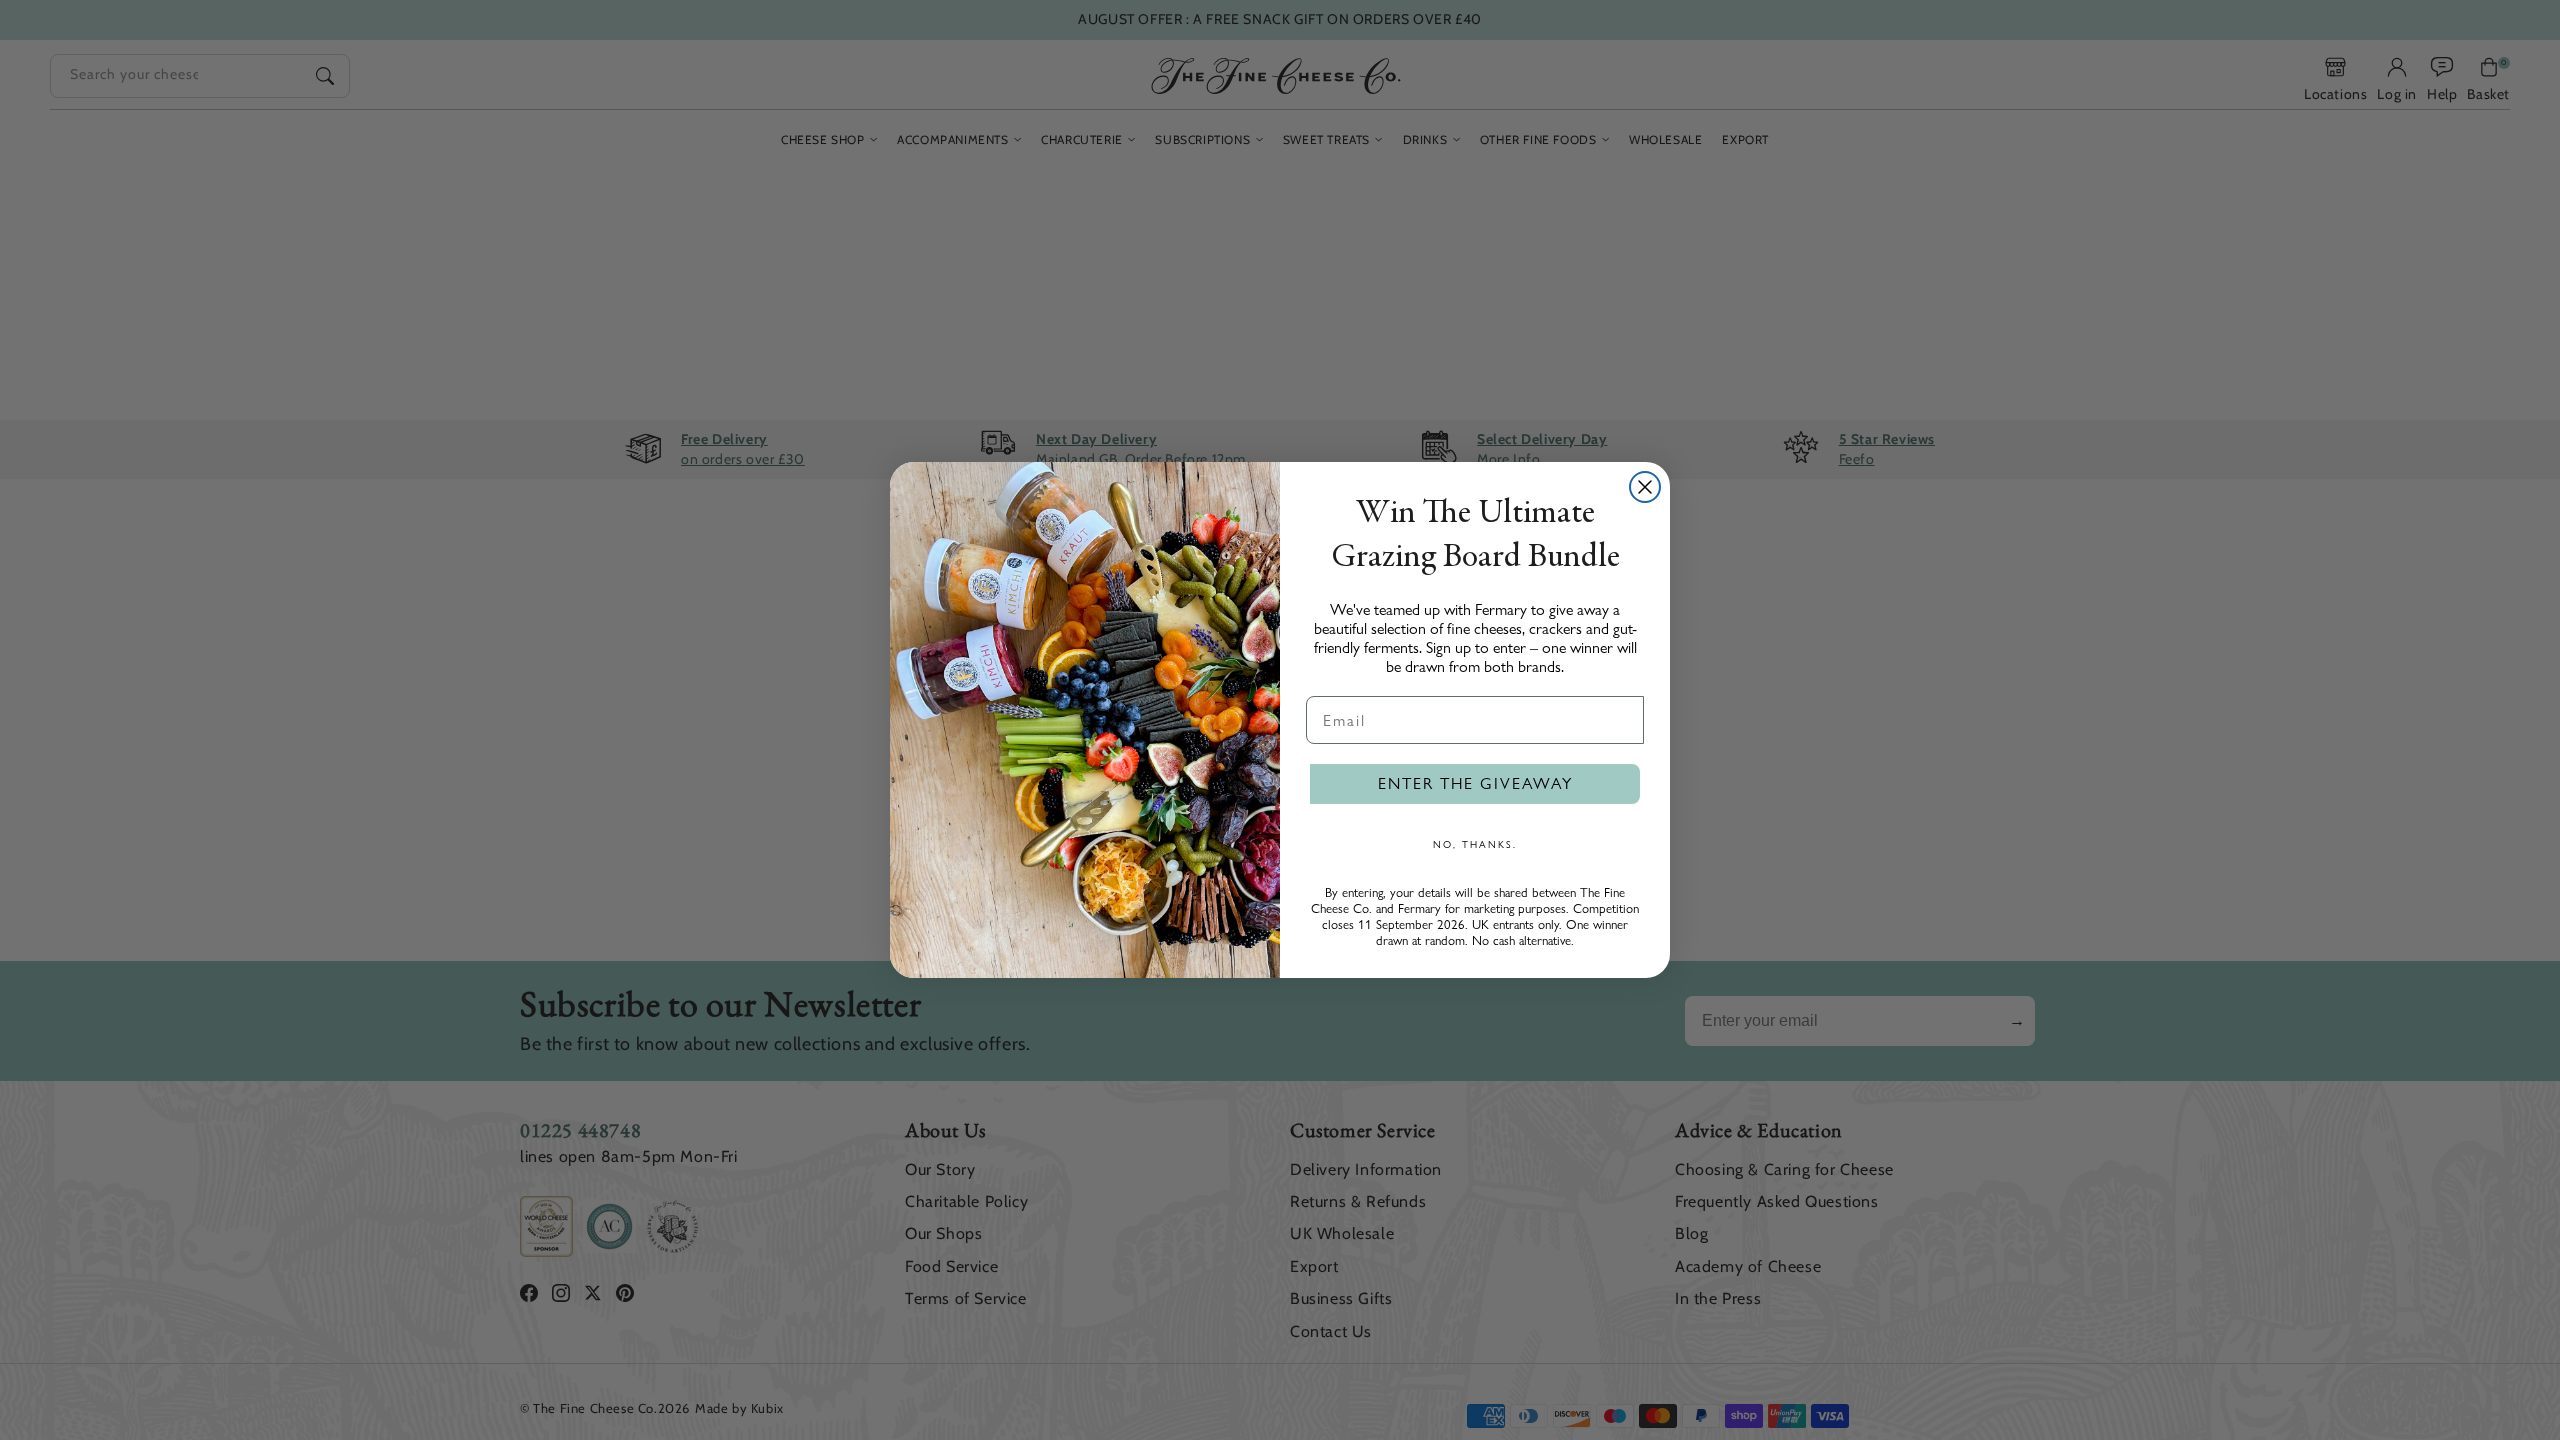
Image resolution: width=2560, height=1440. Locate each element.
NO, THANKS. (1475, 844)
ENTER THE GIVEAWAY (1475, 783)
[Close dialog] (1645, 487)
